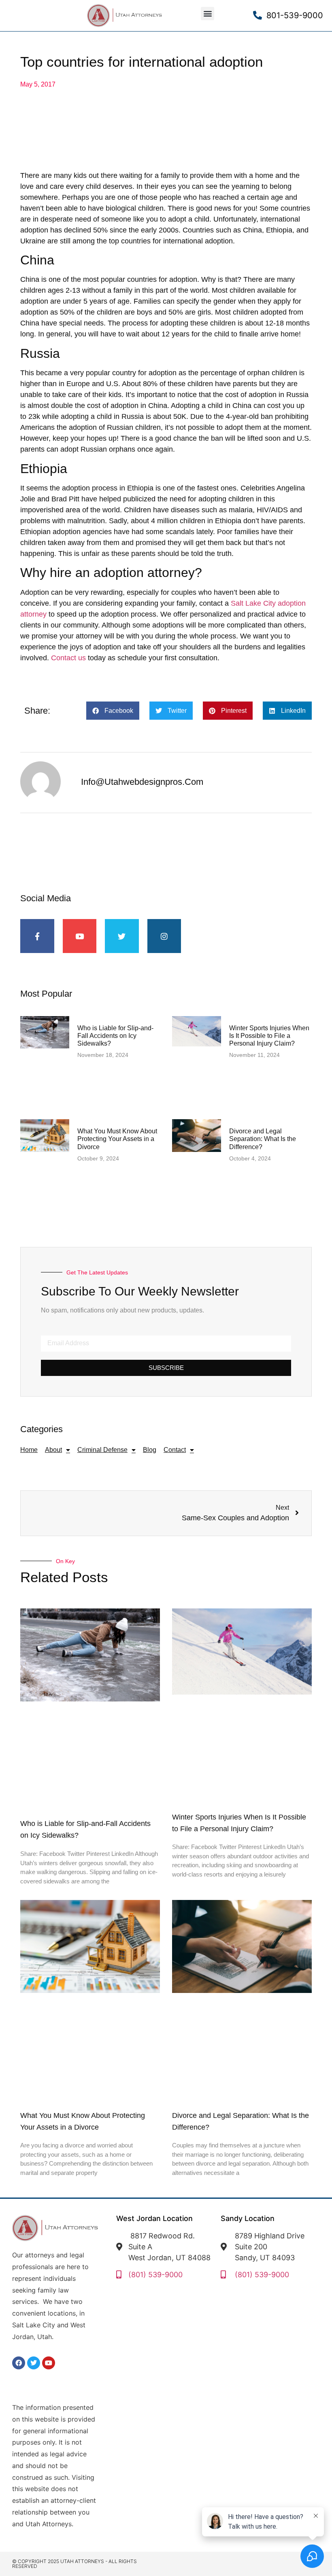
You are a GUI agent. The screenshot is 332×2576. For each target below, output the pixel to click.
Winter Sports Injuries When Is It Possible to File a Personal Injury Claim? (269, 1036)
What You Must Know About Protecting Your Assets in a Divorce (117, 1139)
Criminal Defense (102, 1450)
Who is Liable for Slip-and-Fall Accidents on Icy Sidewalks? (115, 1036)
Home (29, 1450)
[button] (207, 14)
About (53, 1450)
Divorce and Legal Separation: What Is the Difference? (263, 1139)
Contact (175, 1450)
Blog (150, 1450)
